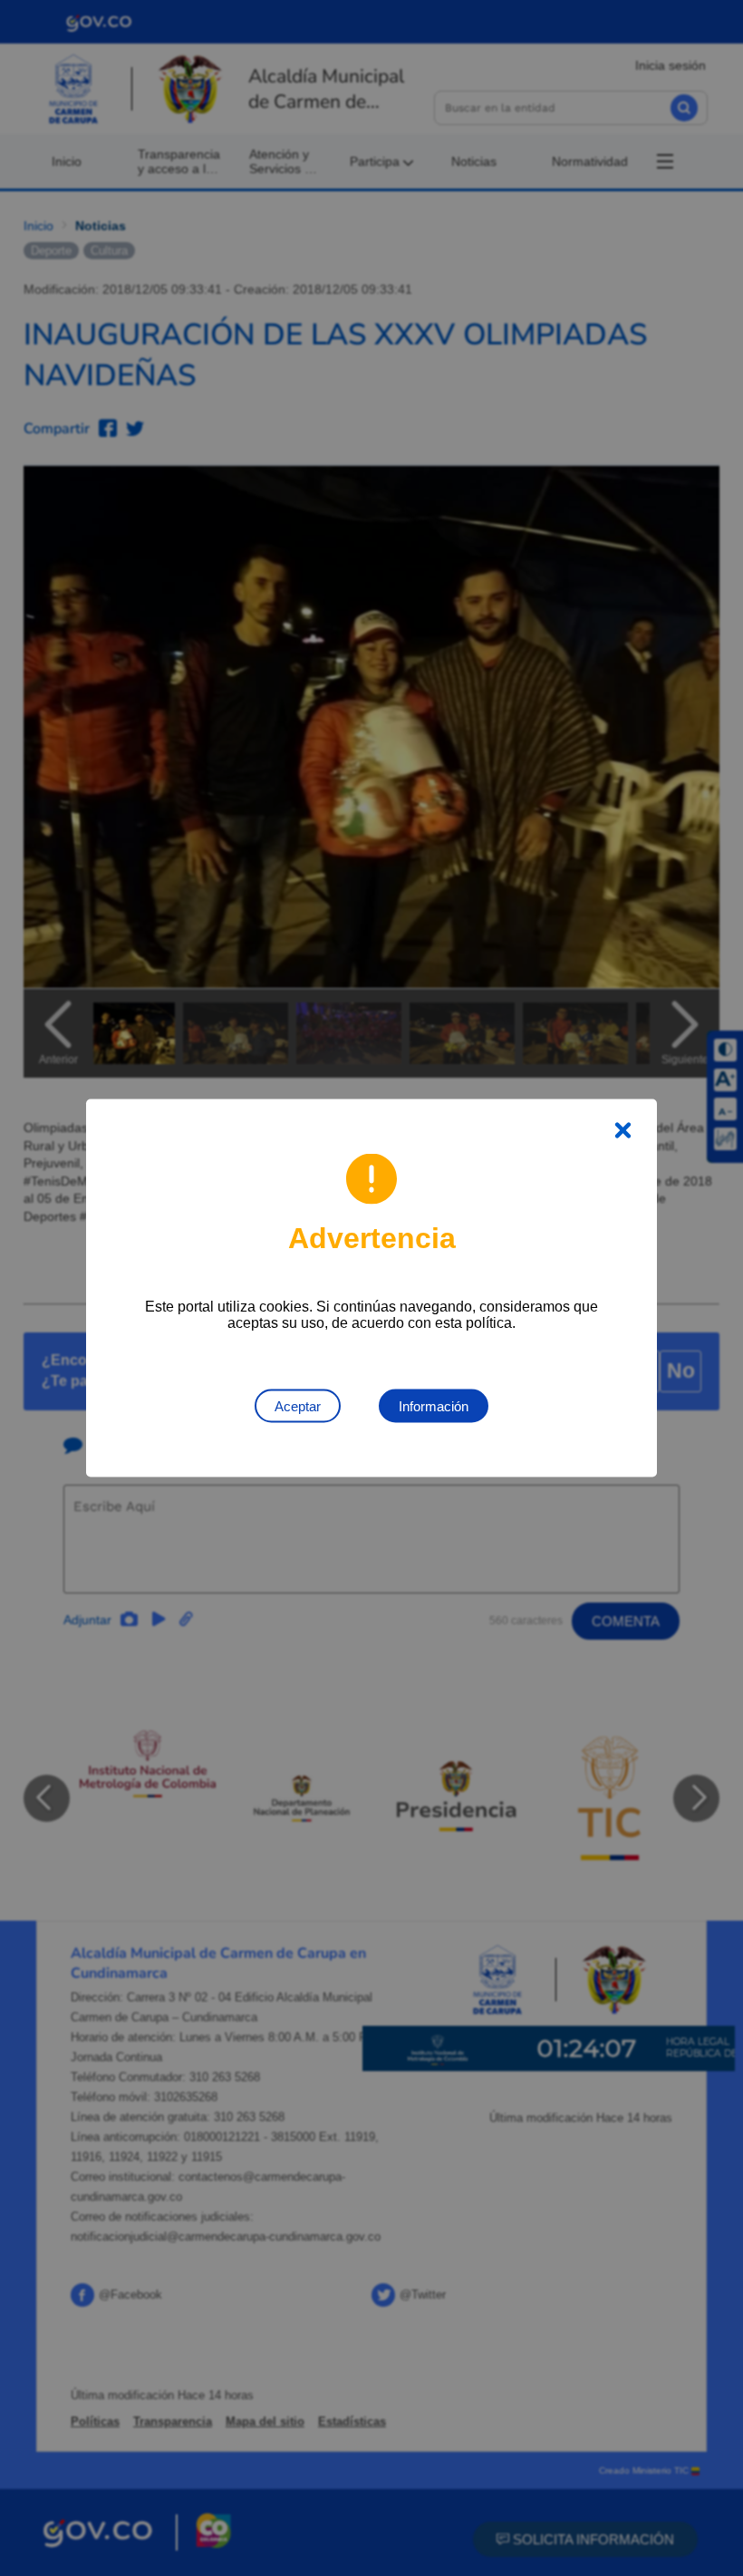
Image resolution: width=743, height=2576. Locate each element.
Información (434, 1406)
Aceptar (298, 1406)
